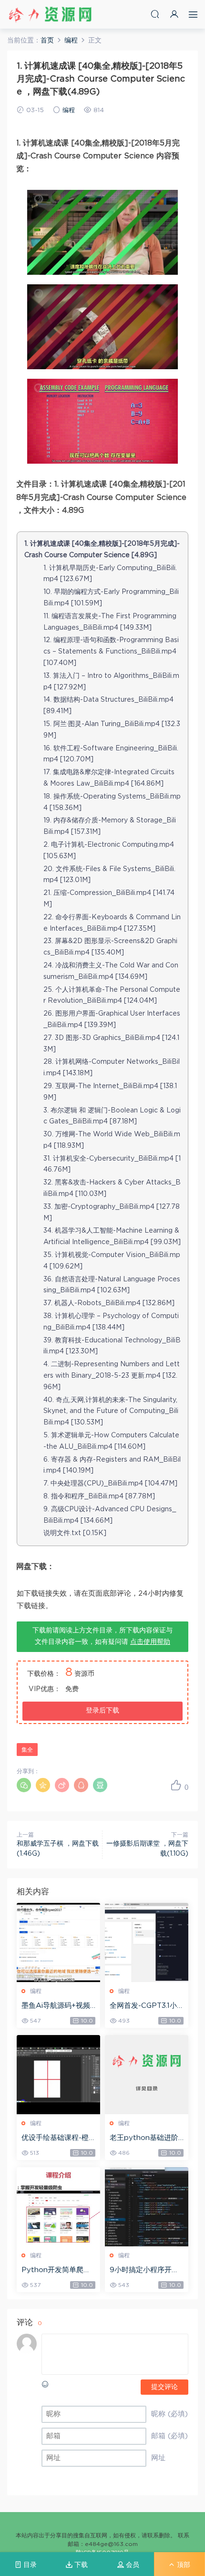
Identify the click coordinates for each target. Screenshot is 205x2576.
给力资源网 (50, 14)
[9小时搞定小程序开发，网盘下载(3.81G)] (147, 2207)
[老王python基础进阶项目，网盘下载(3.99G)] (147, 2075)
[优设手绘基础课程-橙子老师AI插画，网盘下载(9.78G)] (58, 2075)
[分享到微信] (24, 1785)
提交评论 (164, 2387)
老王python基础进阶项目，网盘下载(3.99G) (144, 2139)
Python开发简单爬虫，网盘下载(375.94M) (56, 2271)
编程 (69, 110)
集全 (27, 1750)
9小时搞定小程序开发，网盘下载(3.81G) (143, 2271)
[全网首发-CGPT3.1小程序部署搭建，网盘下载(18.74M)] (147, 1942)
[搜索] (155, 14)
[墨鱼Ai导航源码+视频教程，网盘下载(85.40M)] (58, 1942)
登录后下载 (102, 1711)
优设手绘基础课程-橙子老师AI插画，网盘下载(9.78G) (58, 2139)
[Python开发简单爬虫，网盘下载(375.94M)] (58, 2207)
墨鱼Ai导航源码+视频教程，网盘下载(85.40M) (58, 2006)
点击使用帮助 (150, 1642)
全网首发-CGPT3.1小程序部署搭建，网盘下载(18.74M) (145, 2006)
